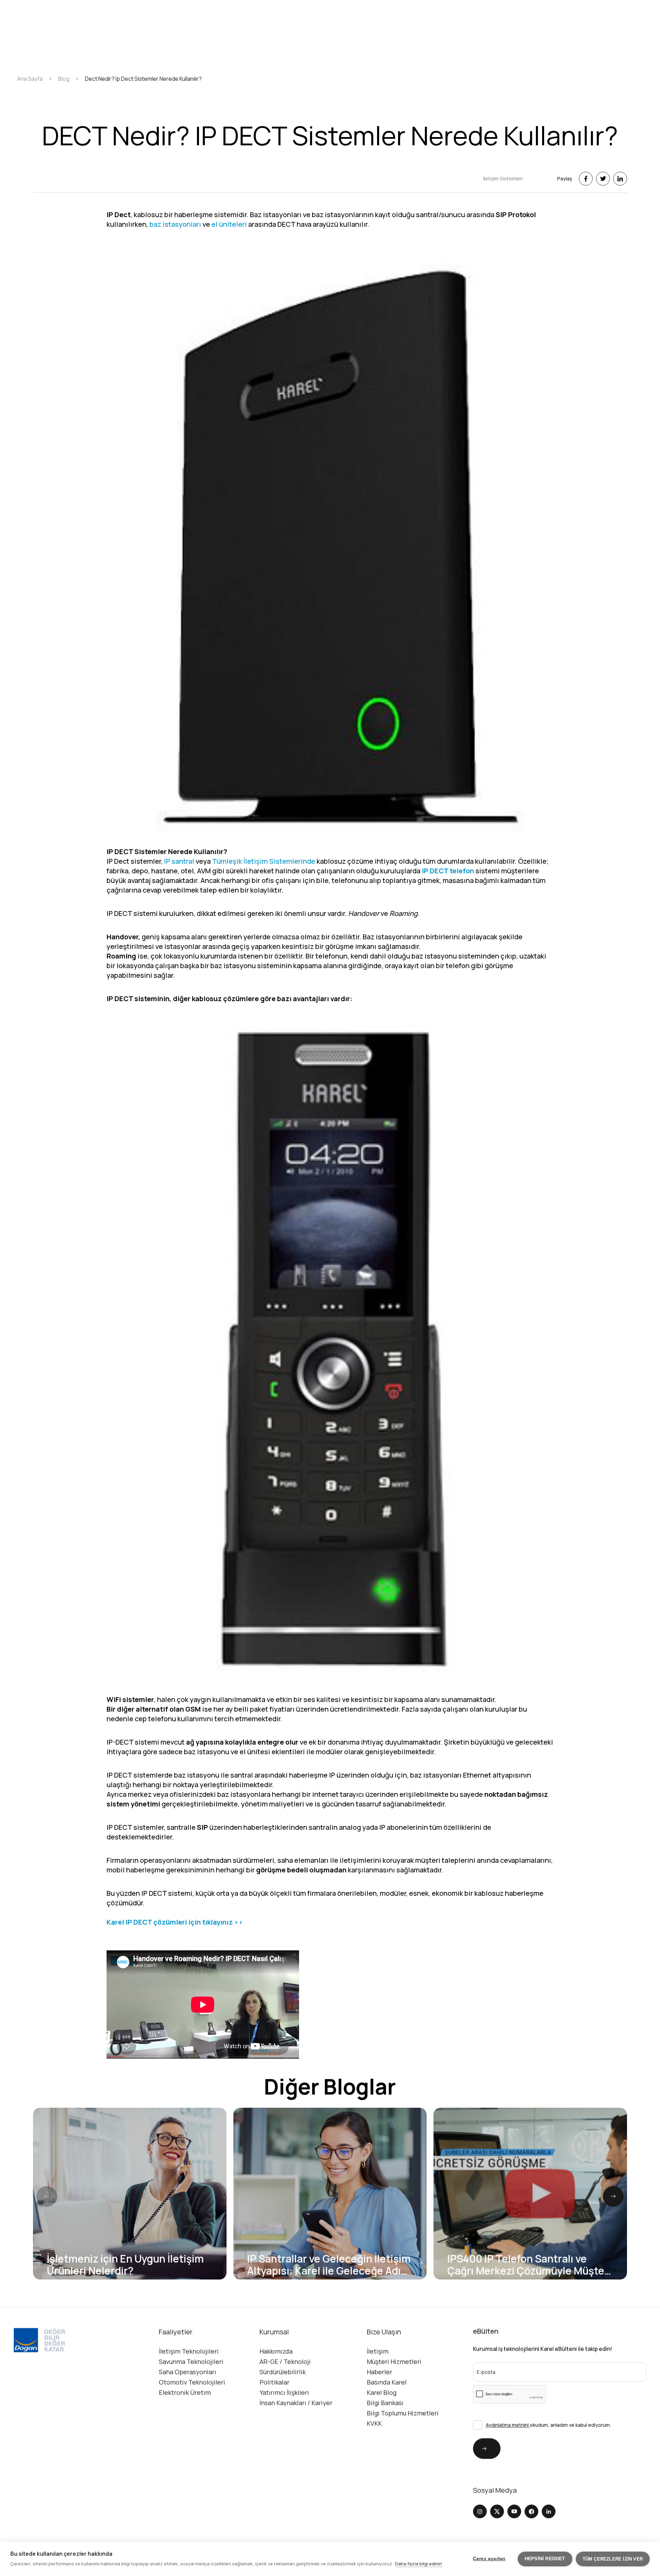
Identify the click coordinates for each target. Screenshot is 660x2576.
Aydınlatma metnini (508, 2425)
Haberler (379, 2372)
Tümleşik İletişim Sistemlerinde (264, 861)
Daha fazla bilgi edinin (419, 2564)
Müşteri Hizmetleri (394, 2362)
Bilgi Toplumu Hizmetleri (403, 2413)
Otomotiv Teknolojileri (192, 2382)
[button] (613, 2196)
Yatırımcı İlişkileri (284, 2393)
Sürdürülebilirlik (283, 2372)
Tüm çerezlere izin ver (613, 2559)
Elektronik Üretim (185, 2393)
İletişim (378, 2351)
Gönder (476, 2448)
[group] (130, 2194)
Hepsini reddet (545, 2559)
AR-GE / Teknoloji (285, 2362)
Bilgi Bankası (385, 2403)
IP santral (179, 861)
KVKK (374, 2423)
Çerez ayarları (489, 2559)
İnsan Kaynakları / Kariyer (296, 2403)
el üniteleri (229, 224)
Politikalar (274, 2382)
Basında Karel (387, 2382)
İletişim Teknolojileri (189, 2351)
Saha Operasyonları (188, 2372)
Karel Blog (382, 2393)
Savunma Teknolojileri (191, 2362)
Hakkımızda (276, 2351)
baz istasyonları (175, 224)
